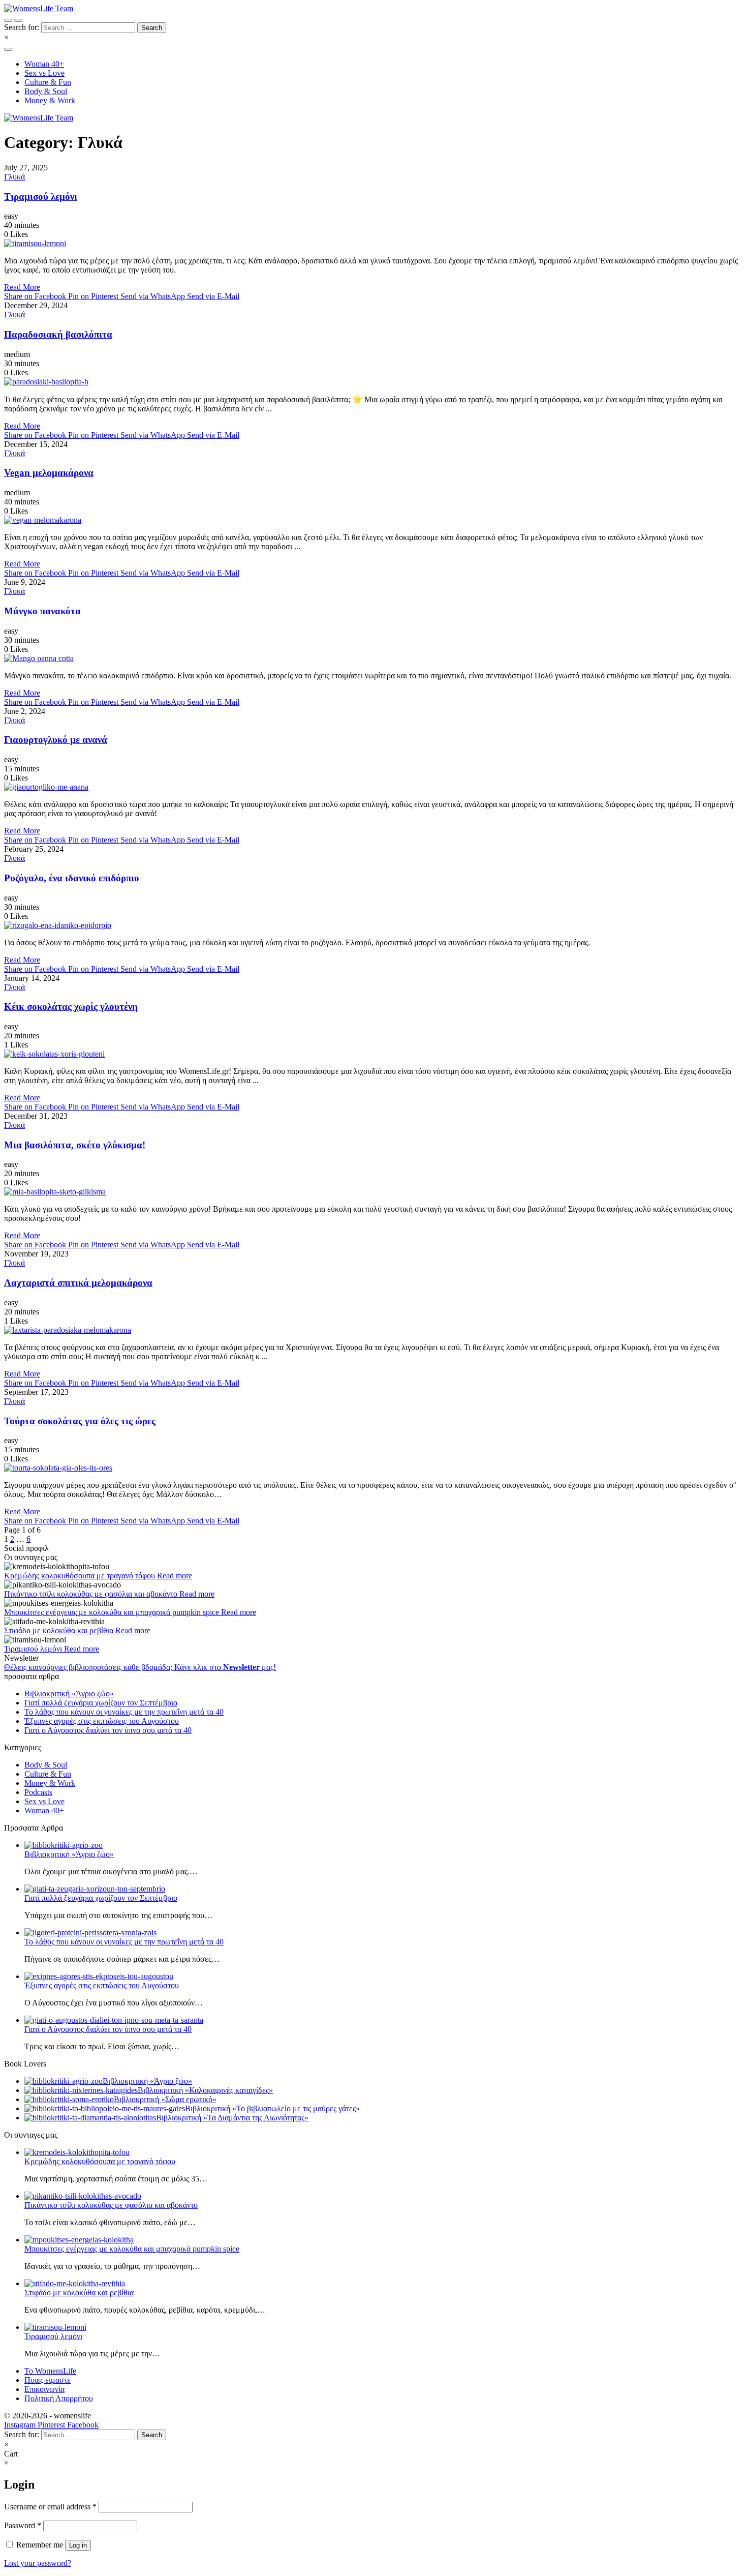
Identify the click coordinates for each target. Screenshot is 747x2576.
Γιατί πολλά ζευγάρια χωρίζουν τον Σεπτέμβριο (101, 1703)
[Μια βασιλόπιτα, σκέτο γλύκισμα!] (373, 1192)
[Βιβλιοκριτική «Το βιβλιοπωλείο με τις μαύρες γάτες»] (105, 2108)
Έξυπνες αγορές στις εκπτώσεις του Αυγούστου (102, 1721)
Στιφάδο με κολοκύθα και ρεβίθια (60, 1630)
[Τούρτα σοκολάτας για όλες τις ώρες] (373, 1468)
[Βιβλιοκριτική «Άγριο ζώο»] (64, 2081)
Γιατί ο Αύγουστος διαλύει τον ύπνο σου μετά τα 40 (108, 1730)
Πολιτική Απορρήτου (59, 2398)
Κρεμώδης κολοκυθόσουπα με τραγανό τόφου (81, 1576)
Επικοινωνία (44, 2389)
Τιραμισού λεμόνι (34, 1649)
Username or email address (50, 2507)
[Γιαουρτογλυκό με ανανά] (373, 787)
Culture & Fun (48, 1774)
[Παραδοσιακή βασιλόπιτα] (373, 382)
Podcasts (38, 1792)
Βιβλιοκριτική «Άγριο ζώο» (69, 1694)
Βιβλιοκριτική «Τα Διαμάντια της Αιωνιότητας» (232, 2118)
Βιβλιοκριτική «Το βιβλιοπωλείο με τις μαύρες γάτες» (272, 2108)
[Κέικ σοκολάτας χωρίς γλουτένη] (373, 1054)
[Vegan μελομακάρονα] (373, 520)
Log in (78, 2545)
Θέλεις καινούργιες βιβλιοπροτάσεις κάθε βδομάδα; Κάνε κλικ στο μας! (140, 1667)
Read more (175, 1576)
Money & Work (50, 1783)
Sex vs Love (44, 1801)
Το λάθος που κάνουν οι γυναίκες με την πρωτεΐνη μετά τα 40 (124, 1712)
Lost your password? (38, 2563)
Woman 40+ (44, 1810)
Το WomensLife (50, 2371)
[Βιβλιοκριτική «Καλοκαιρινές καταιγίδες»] (81, 2090)
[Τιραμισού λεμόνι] (373, 244)
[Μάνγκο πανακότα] (373, 658)
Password (23, 2525)
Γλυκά (14, 177)
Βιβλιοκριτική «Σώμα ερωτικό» (165, 2099)
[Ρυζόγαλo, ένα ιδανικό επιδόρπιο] (373, 925)
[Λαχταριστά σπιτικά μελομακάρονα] (373, 1330)
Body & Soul (46, 1765)
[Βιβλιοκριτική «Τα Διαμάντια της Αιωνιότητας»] (90, 2118)
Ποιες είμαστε (48, 2380)
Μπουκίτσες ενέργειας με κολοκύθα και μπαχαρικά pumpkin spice (113, 1612)
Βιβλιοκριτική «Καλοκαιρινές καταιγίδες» (205, 2090)
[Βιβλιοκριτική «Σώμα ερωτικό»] (69, 2099)
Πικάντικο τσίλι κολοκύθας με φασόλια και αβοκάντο (92, 1594)
